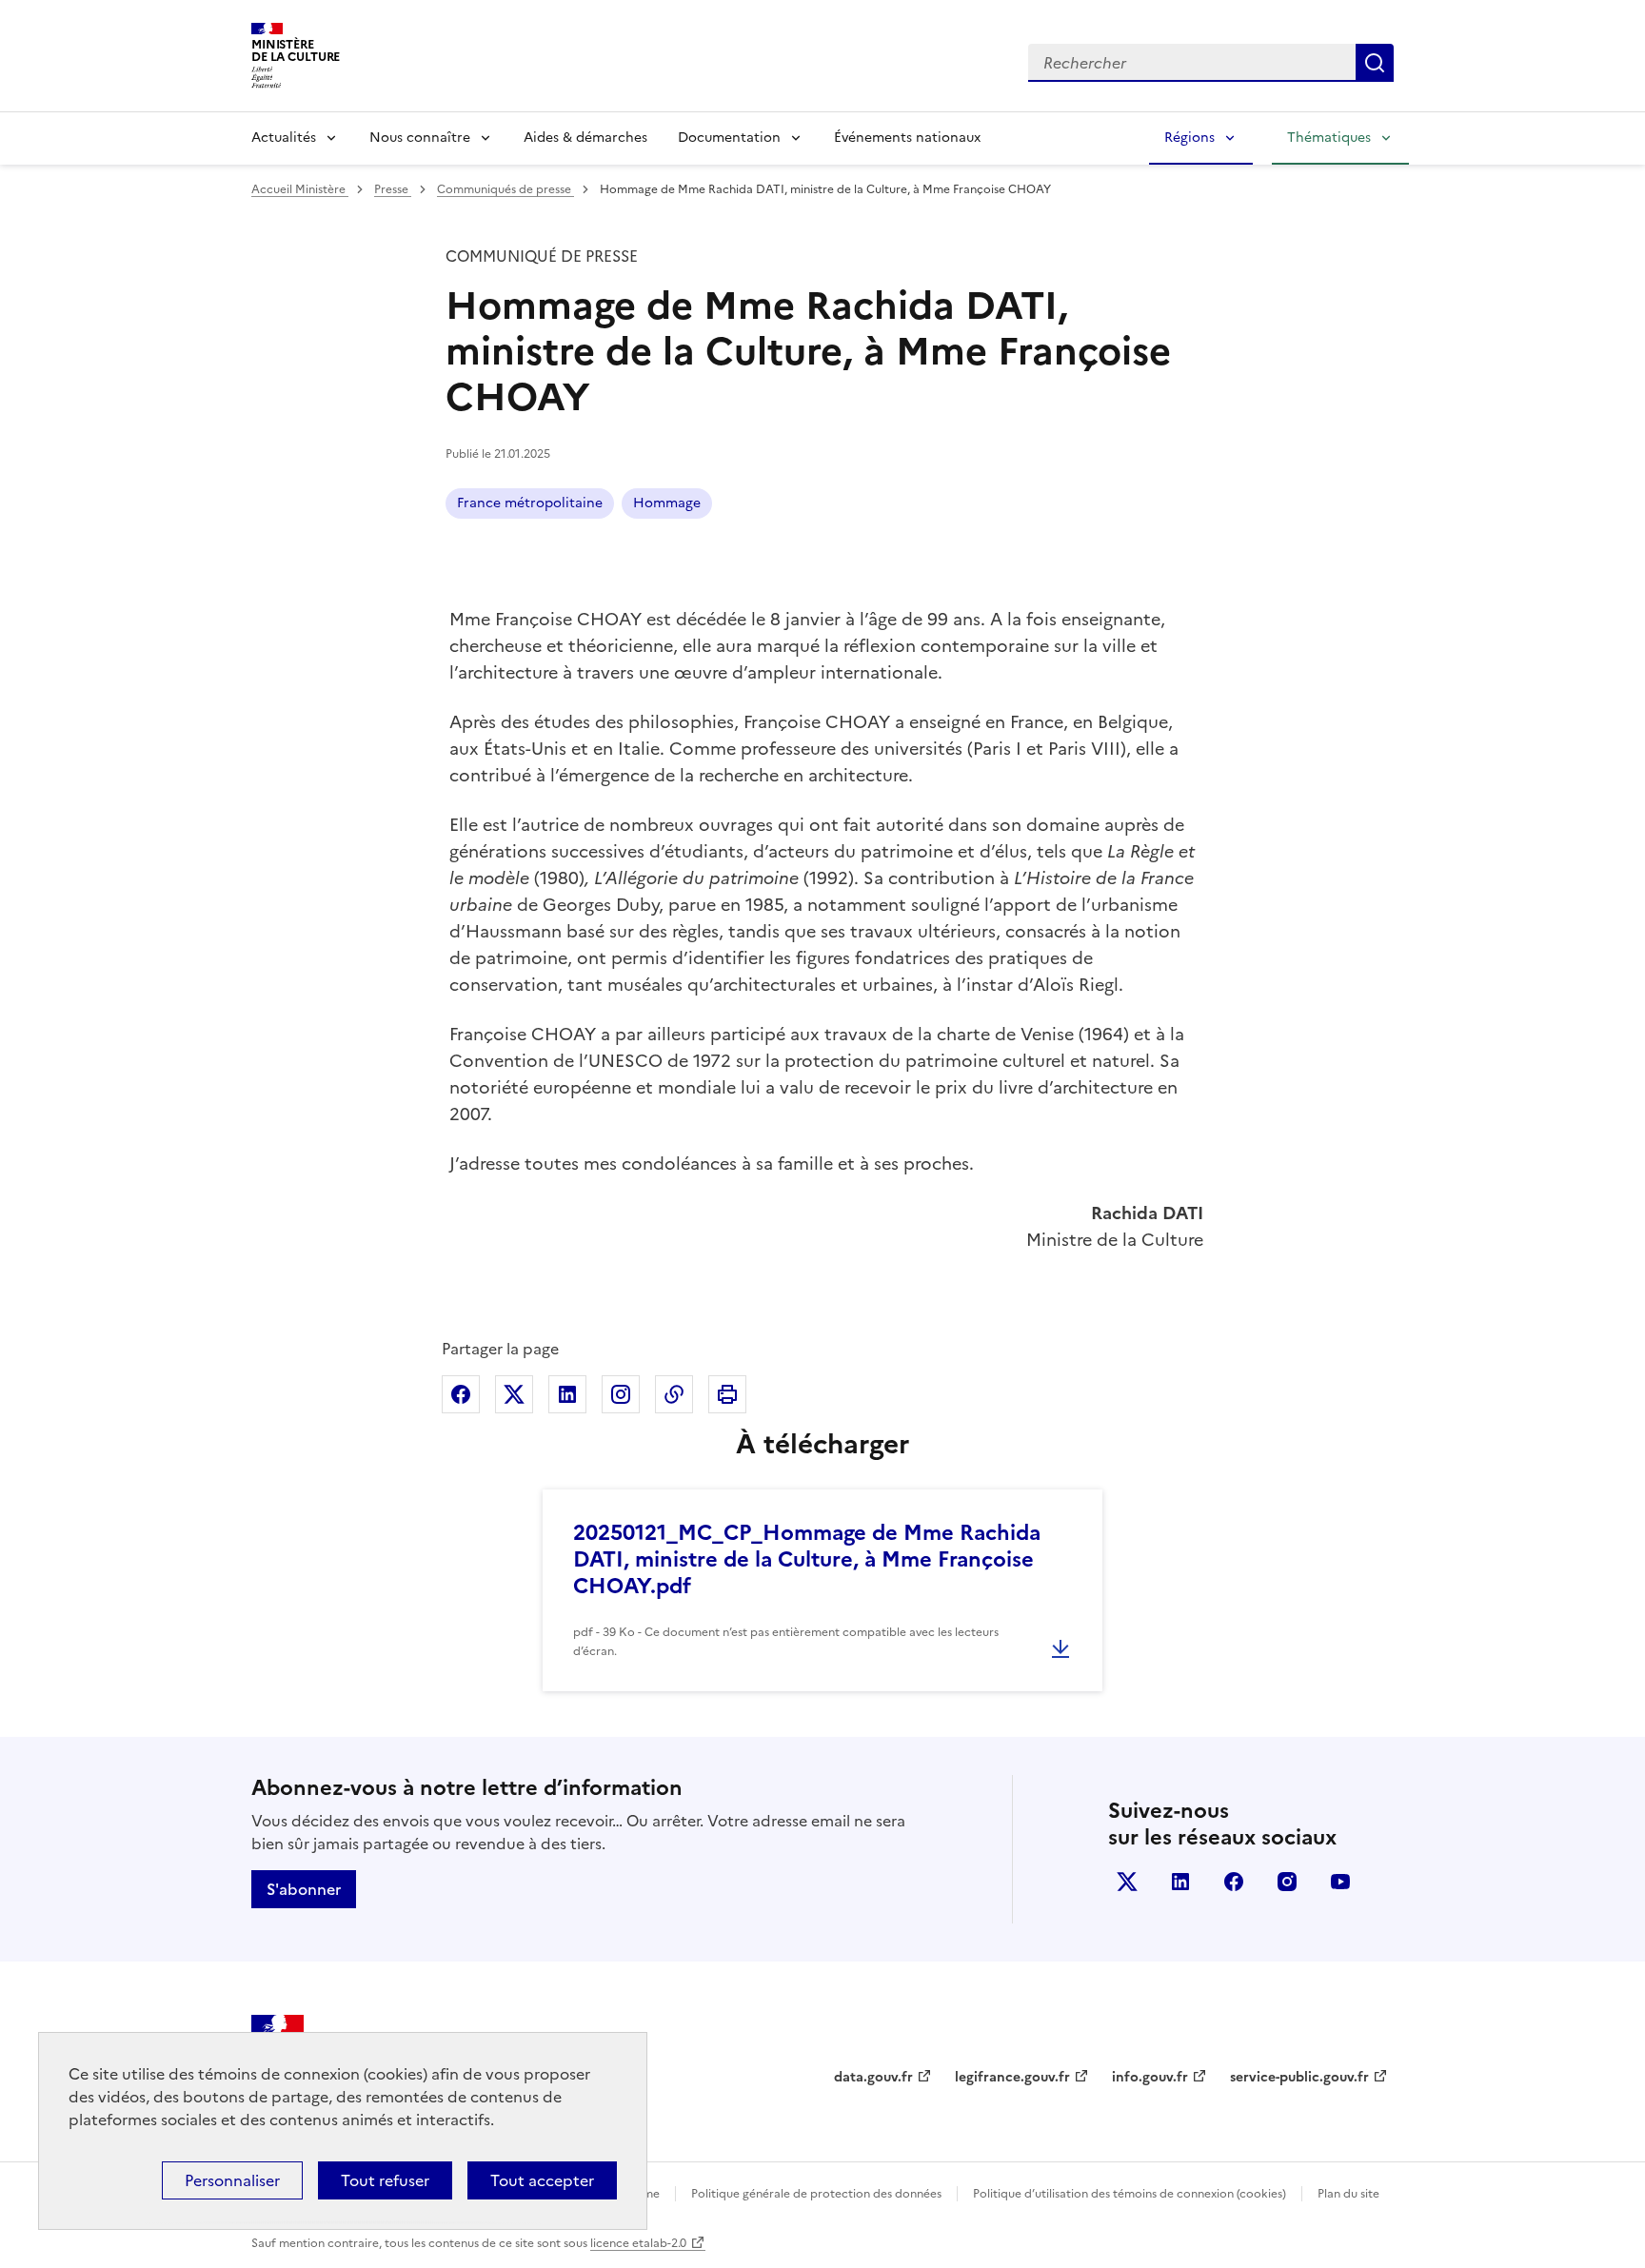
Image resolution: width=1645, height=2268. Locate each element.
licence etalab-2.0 (638, 2243)
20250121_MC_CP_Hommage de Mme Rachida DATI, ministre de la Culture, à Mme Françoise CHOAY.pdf (807, 1559)
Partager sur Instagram (621, 1394)
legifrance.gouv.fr (1012, 2077)
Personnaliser (232, 2180)
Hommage (667, 503)
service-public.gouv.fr (1299, 2077)
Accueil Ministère (300, 189)
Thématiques (1329, 138)
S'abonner (304, 1889)
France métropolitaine (530, 503)
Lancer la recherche (1375, 63)
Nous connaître (420, 138)
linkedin (1180, 1882)
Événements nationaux (907, 138)
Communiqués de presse (505, 189)
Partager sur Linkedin (567, 1394)
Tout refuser (385, 2180)
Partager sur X (514, 1394)
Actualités (284, 138)
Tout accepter (542, 2180)
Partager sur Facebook (461, 1394)
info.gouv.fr (1150, 2077)
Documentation (729, 138)
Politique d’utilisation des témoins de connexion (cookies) (1130, 2194)
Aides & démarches (585, 138)
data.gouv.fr (873, 2077)
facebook (1234, 1882)
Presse (393, 189)
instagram (1287, 1882)
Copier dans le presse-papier (674, 1394)
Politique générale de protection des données (816, 2194)
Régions (1189, 138)
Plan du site (1348, 2194)
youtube (1340, 1882)
